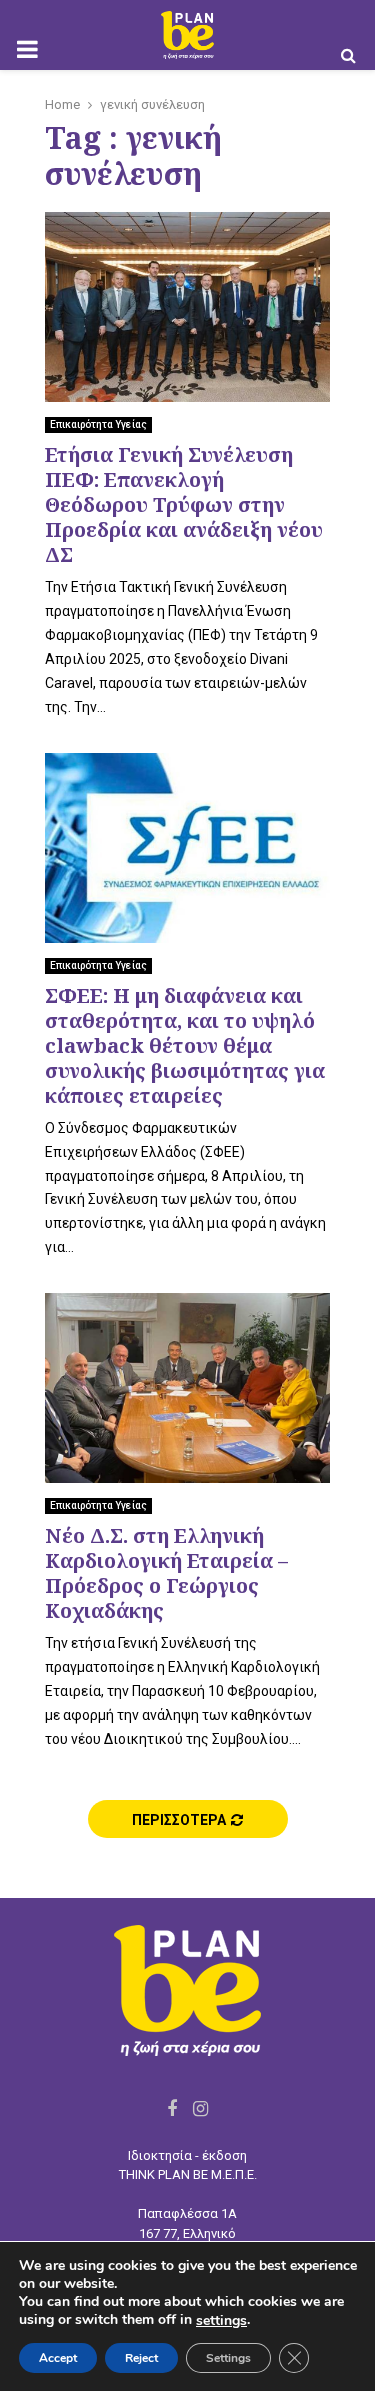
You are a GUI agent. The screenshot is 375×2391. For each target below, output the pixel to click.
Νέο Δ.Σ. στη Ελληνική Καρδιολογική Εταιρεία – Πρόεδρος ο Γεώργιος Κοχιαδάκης (166, 1573)
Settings (228, 2358)
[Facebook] (172, 2108)
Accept (58, 2358)
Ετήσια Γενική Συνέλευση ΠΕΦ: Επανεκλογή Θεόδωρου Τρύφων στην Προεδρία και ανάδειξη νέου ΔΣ (184, 504)
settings (221, 2321)
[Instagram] (200, 2108)
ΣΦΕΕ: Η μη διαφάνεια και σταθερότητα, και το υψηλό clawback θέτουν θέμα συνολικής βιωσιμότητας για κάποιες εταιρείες (185, 1045)
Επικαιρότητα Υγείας (98, 424)
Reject (141, 2358)
